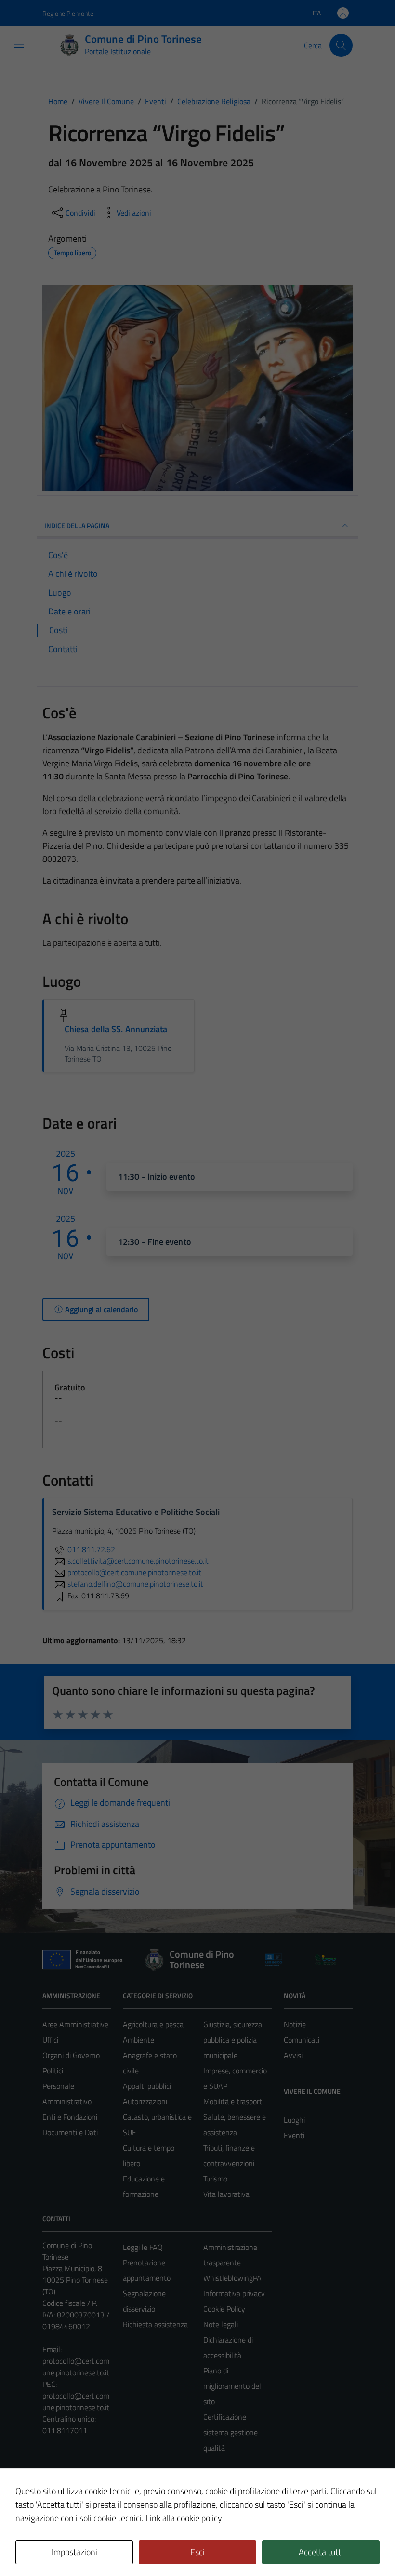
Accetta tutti (321, 2552)
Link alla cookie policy (184, 2518)
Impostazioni (74, 2552)
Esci (197, 2552)
